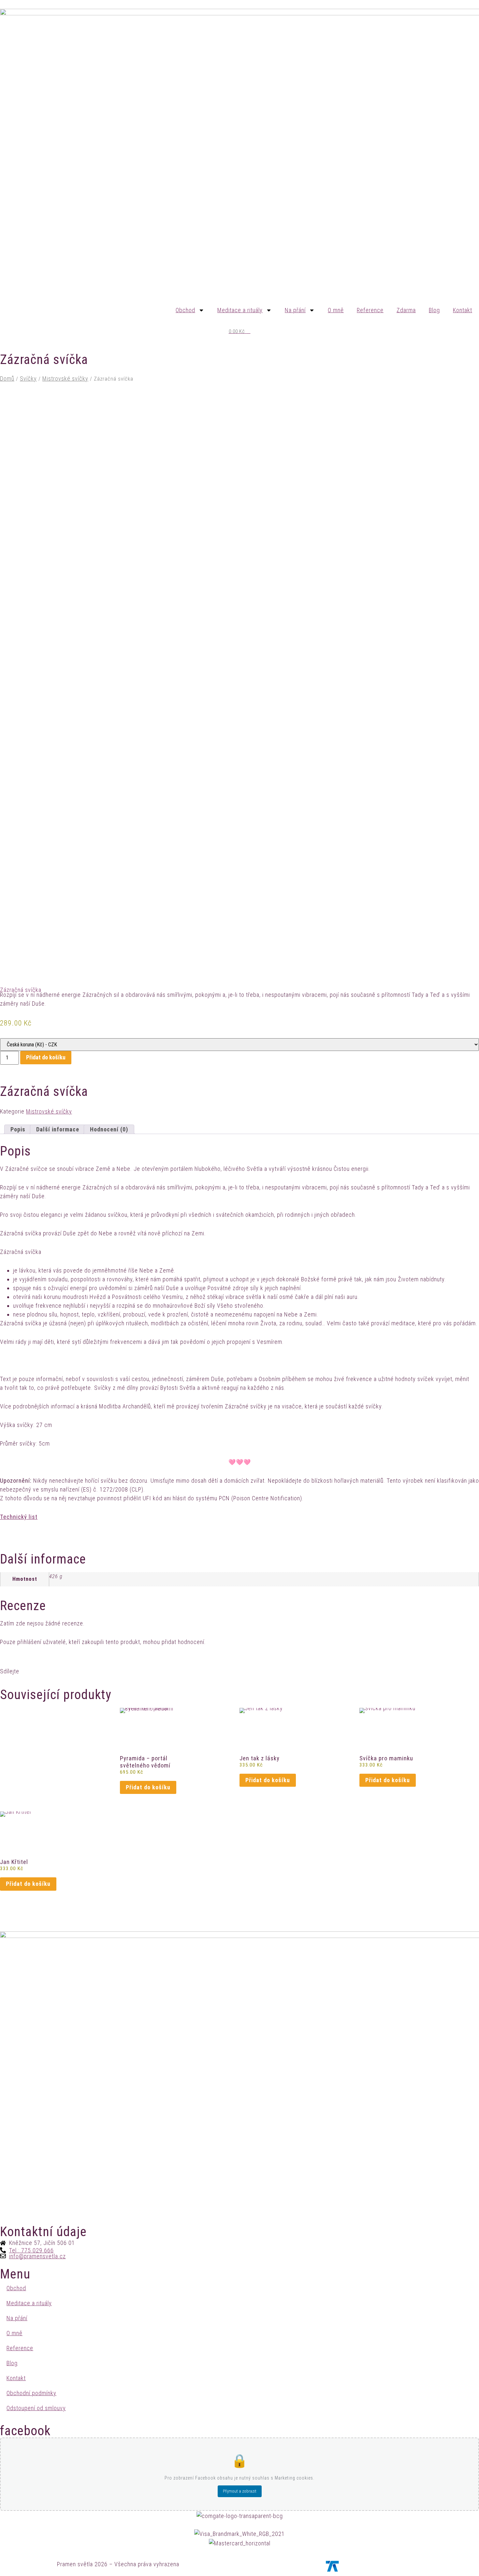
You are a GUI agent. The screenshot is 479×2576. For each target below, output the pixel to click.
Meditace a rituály (240, 310)
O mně (336, 310)
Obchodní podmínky (31, 2393)
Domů (7, 378)
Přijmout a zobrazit (240, 2491)
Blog (434, 310)
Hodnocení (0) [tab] (109, 1129)
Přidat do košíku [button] (148, 1787)
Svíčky (28, 378)
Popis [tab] (18, 1129)
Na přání (295, 310)
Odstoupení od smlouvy (36, 2408)
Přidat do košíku (46, 1057)
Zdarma (406, 310)
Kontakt (463, 310)
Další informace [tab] (58, 1129)
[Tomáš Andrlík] (332, 2566)
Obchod (185, 310)
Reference (370, 310)
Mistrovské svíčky (65, 378)
